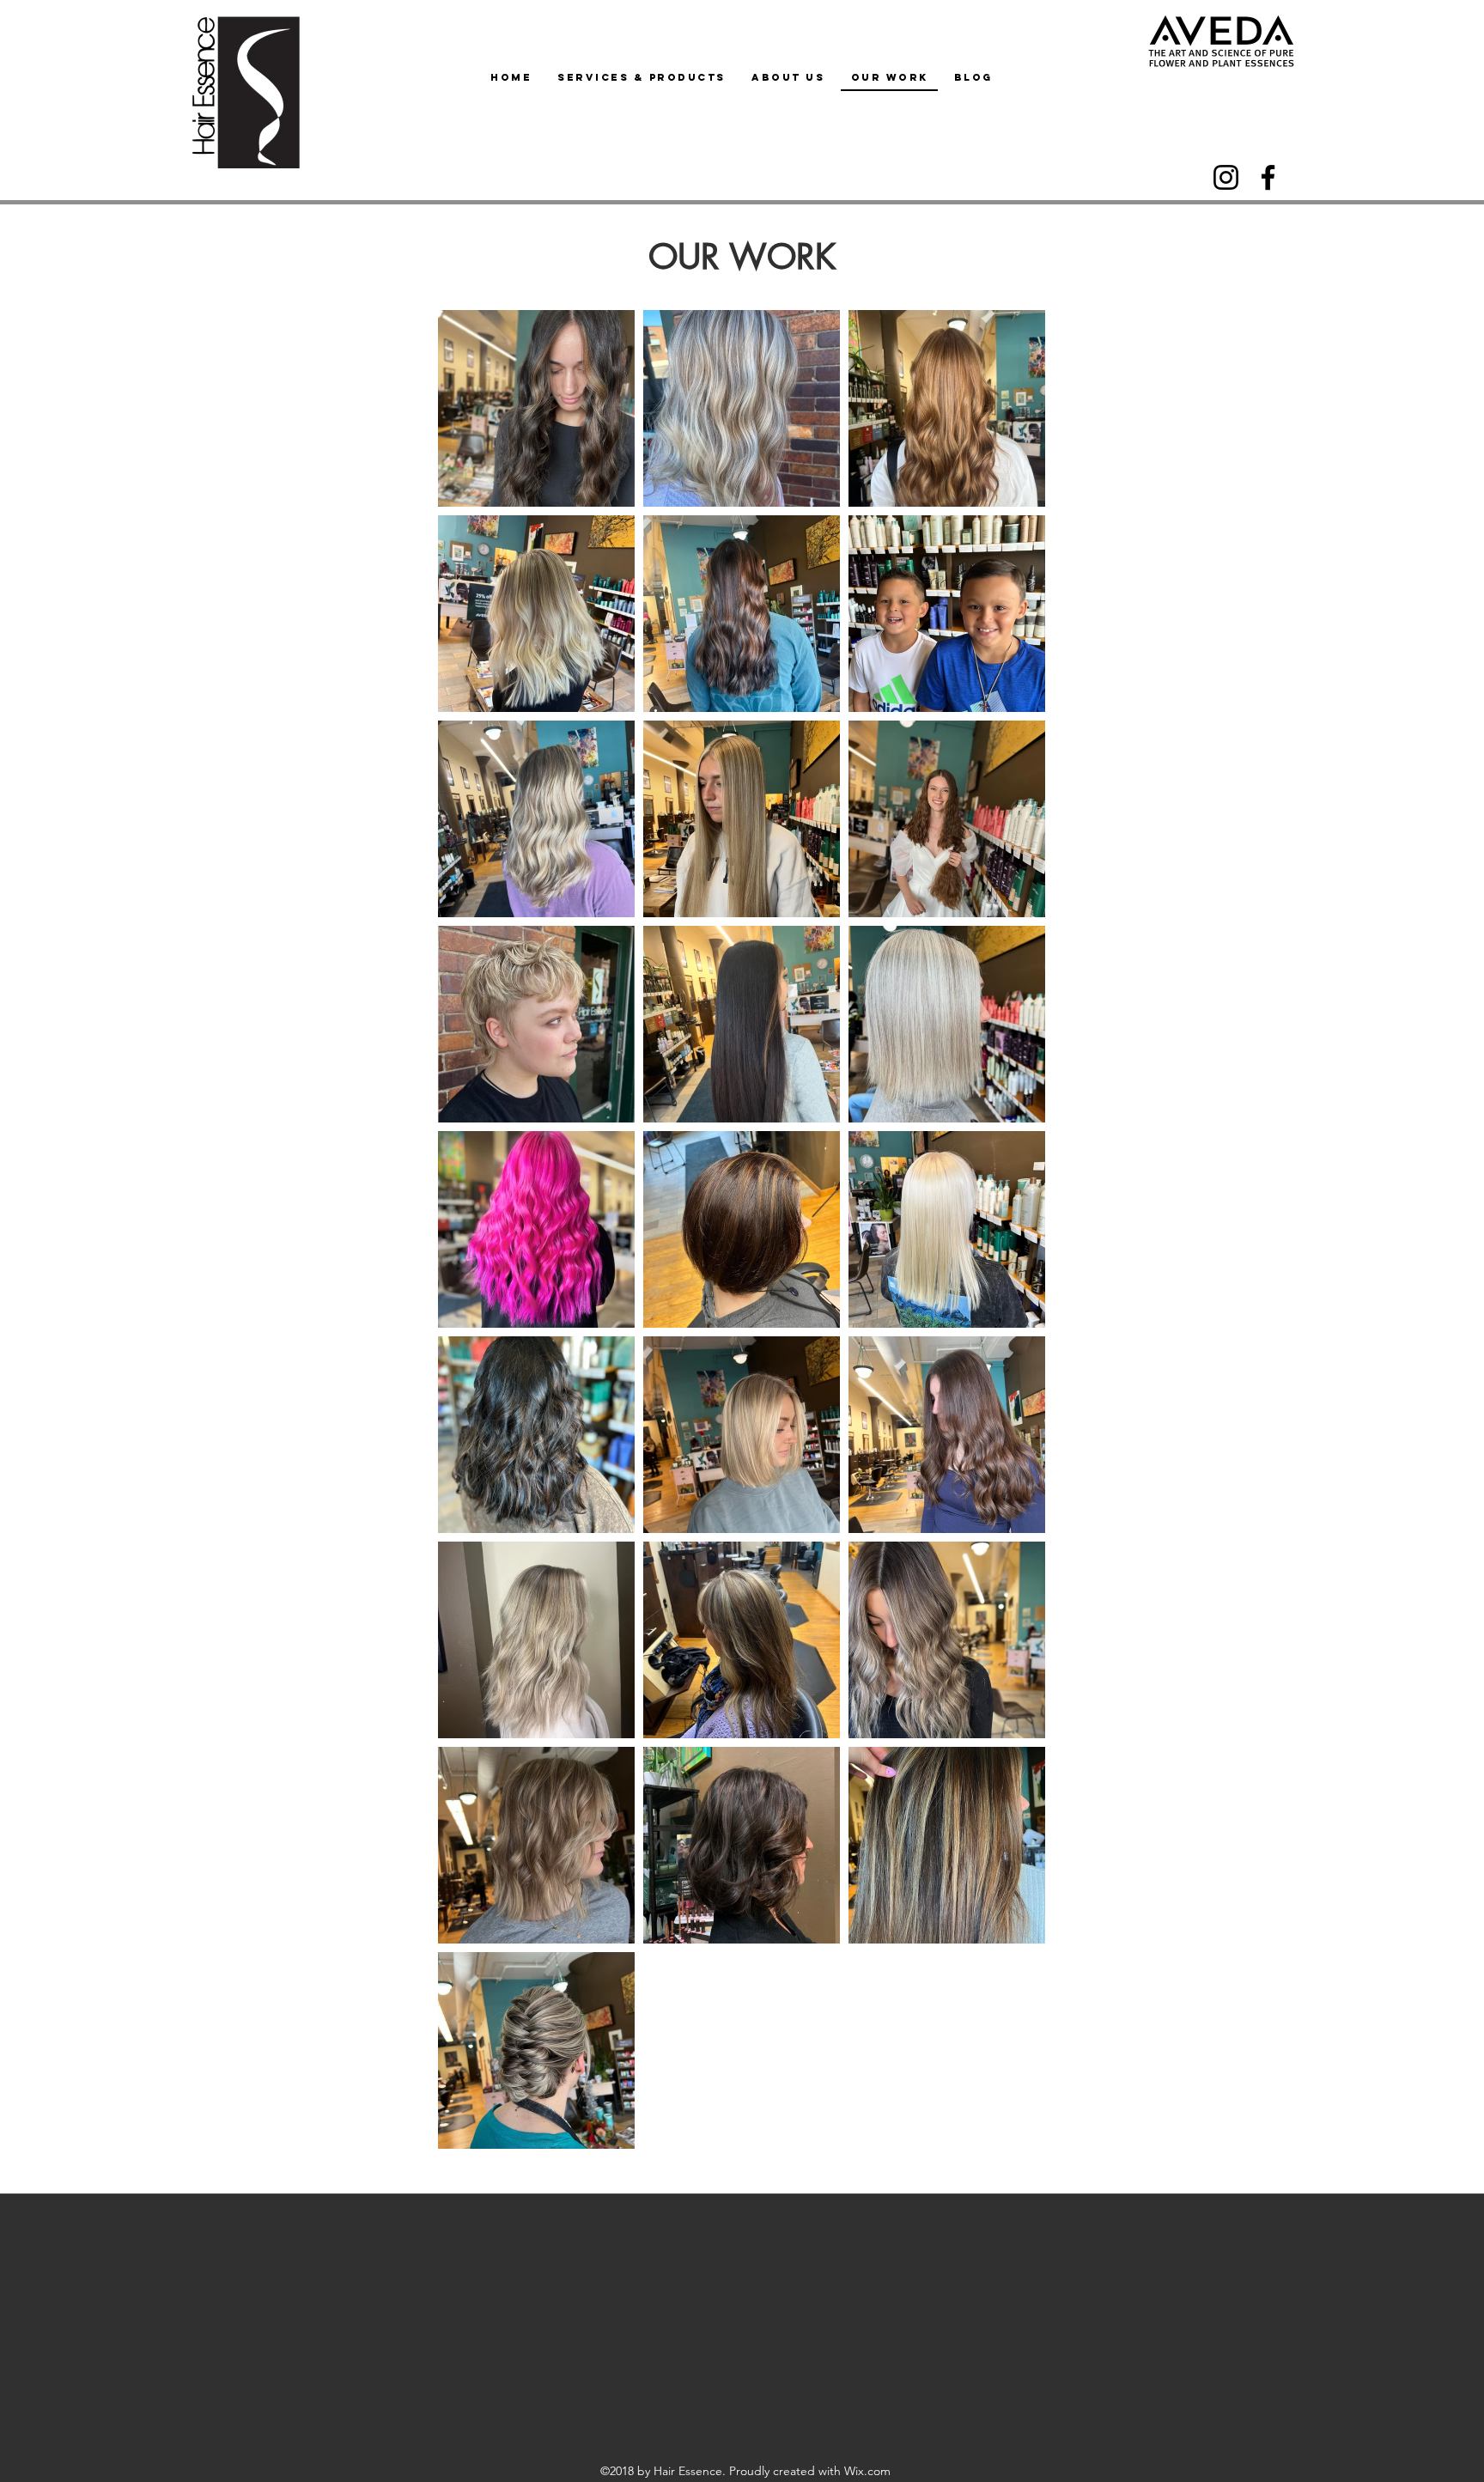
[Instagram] (1226, 177)
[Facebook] (1268, 177)
